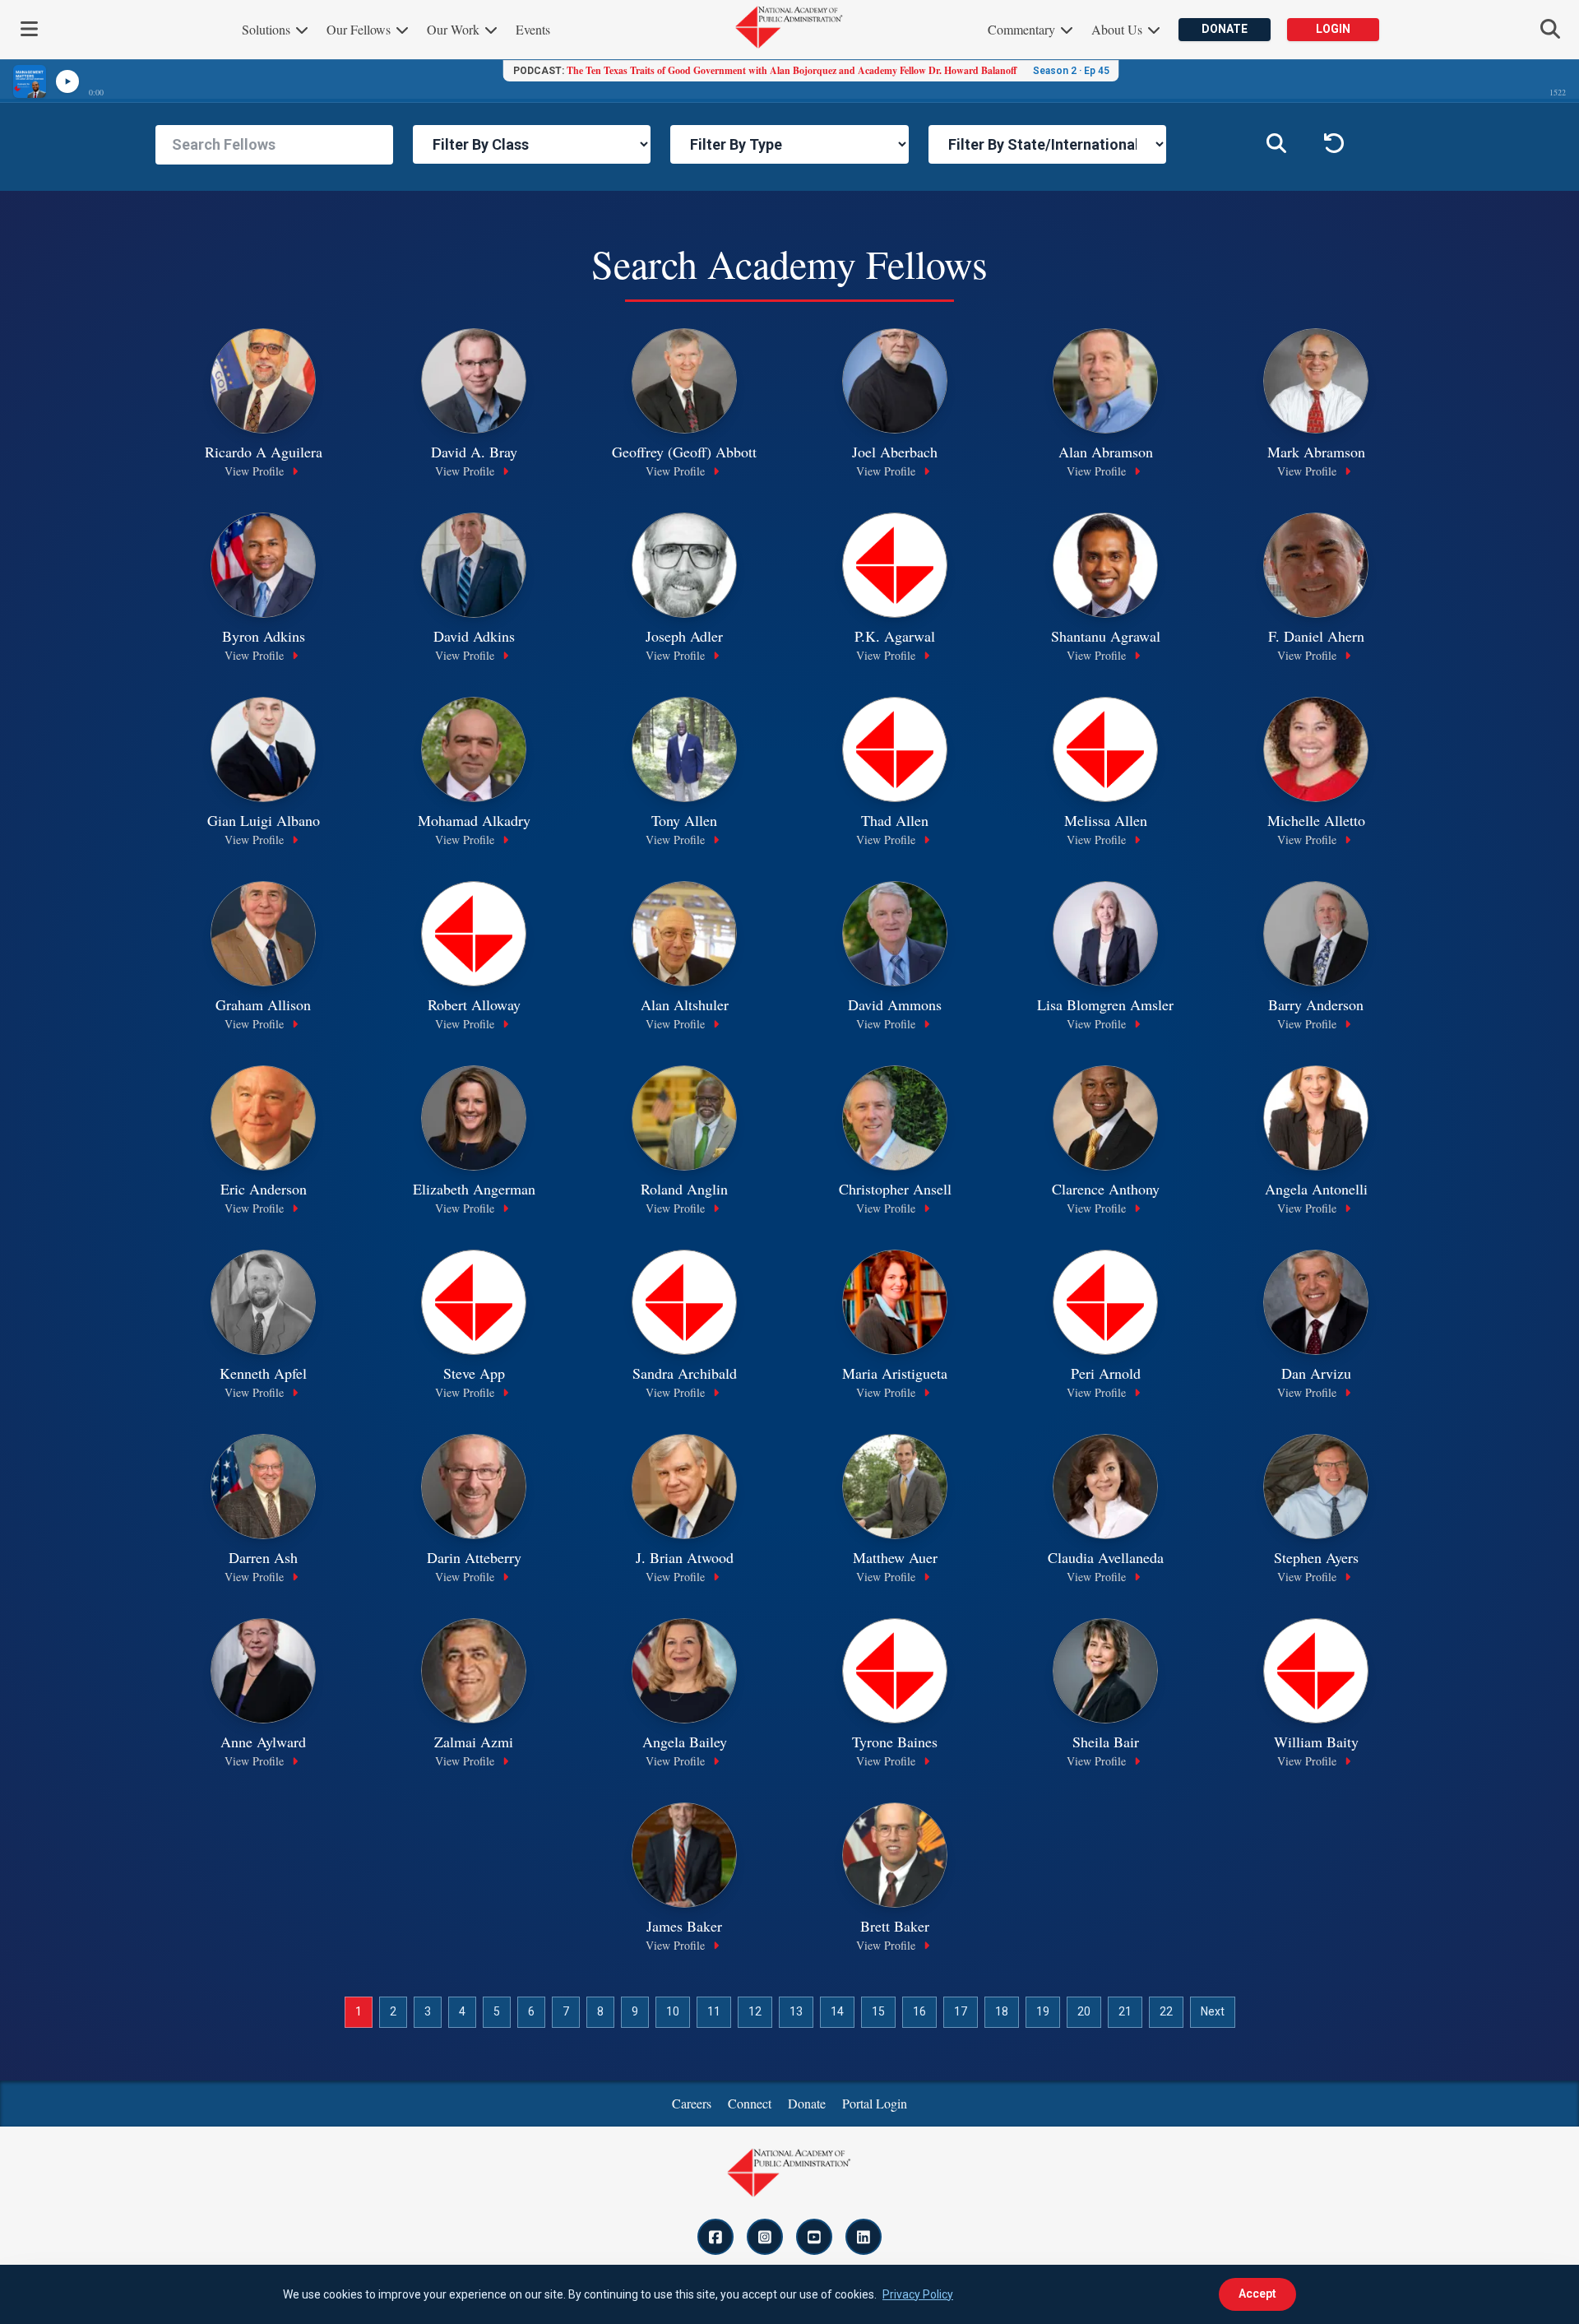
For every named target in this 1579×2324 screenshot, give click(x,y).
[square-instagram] (765, 2237)
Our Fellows (360, 29)
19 (1043, 2011)
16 (919, 2011)
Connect (750, 2103)
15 (878, 2011)
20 (1084, 2011)
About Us (1118, 29)
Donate (1225, 29)
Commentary (1023, 29)
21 (1125, 2011)
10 (673, 2011)
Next (1213, 2011)
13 (796, 2011)
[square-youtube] (814, 2237)
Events (533, 29)
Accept (1257, 2294)
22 (1166, 2011)
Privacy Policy (918, 2294)
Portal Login (875, 2103)
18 (1002, 2011)
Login (1333, 29)
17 (961, 2011)
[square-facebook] (715, 2237)
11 (714, 2011)
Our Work (455, 29)
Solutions (268, 29)
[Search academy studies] (1276, 145)
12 (755, 2011)
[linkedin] (864, 2237)
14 (837, 2011)
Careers (692, 2103)
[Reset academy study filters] (1334, 145)
